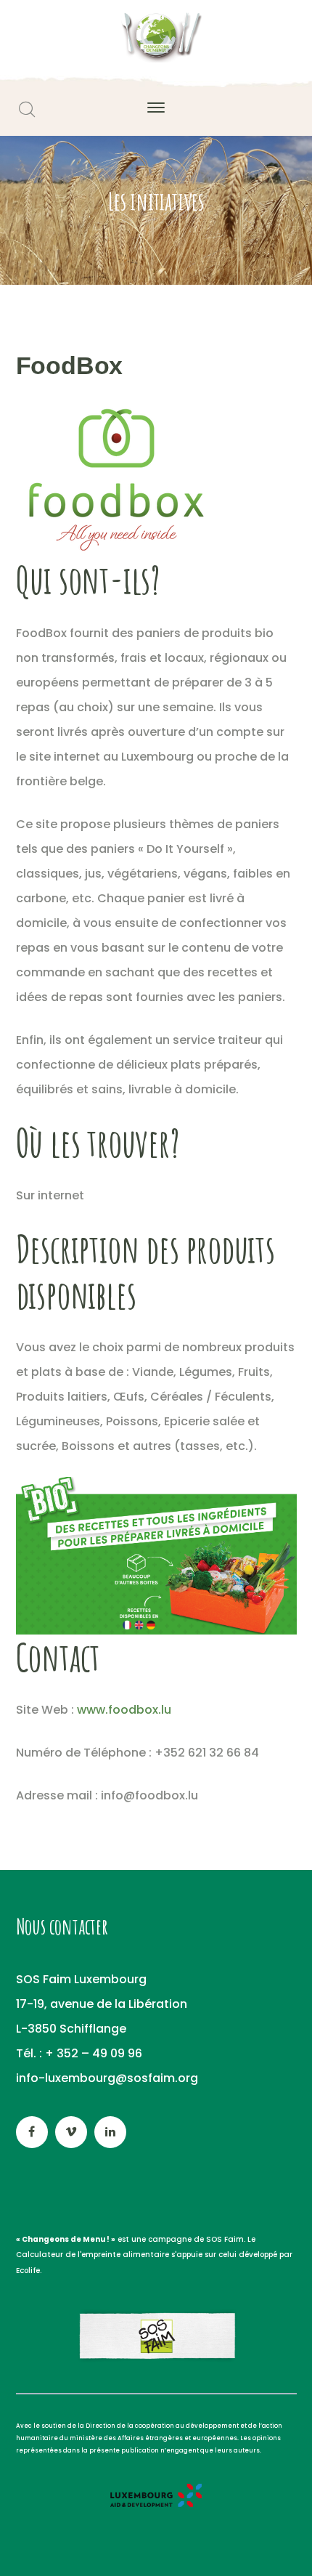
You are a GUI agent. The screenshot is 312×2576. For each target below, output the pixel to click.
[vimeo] (71, 2132)
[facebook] (32, 2132)
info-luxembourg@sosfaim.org (107, 2078)
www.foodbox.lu (124, 1710)
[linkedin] (110, 2132)
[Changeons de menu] (156, 37)
